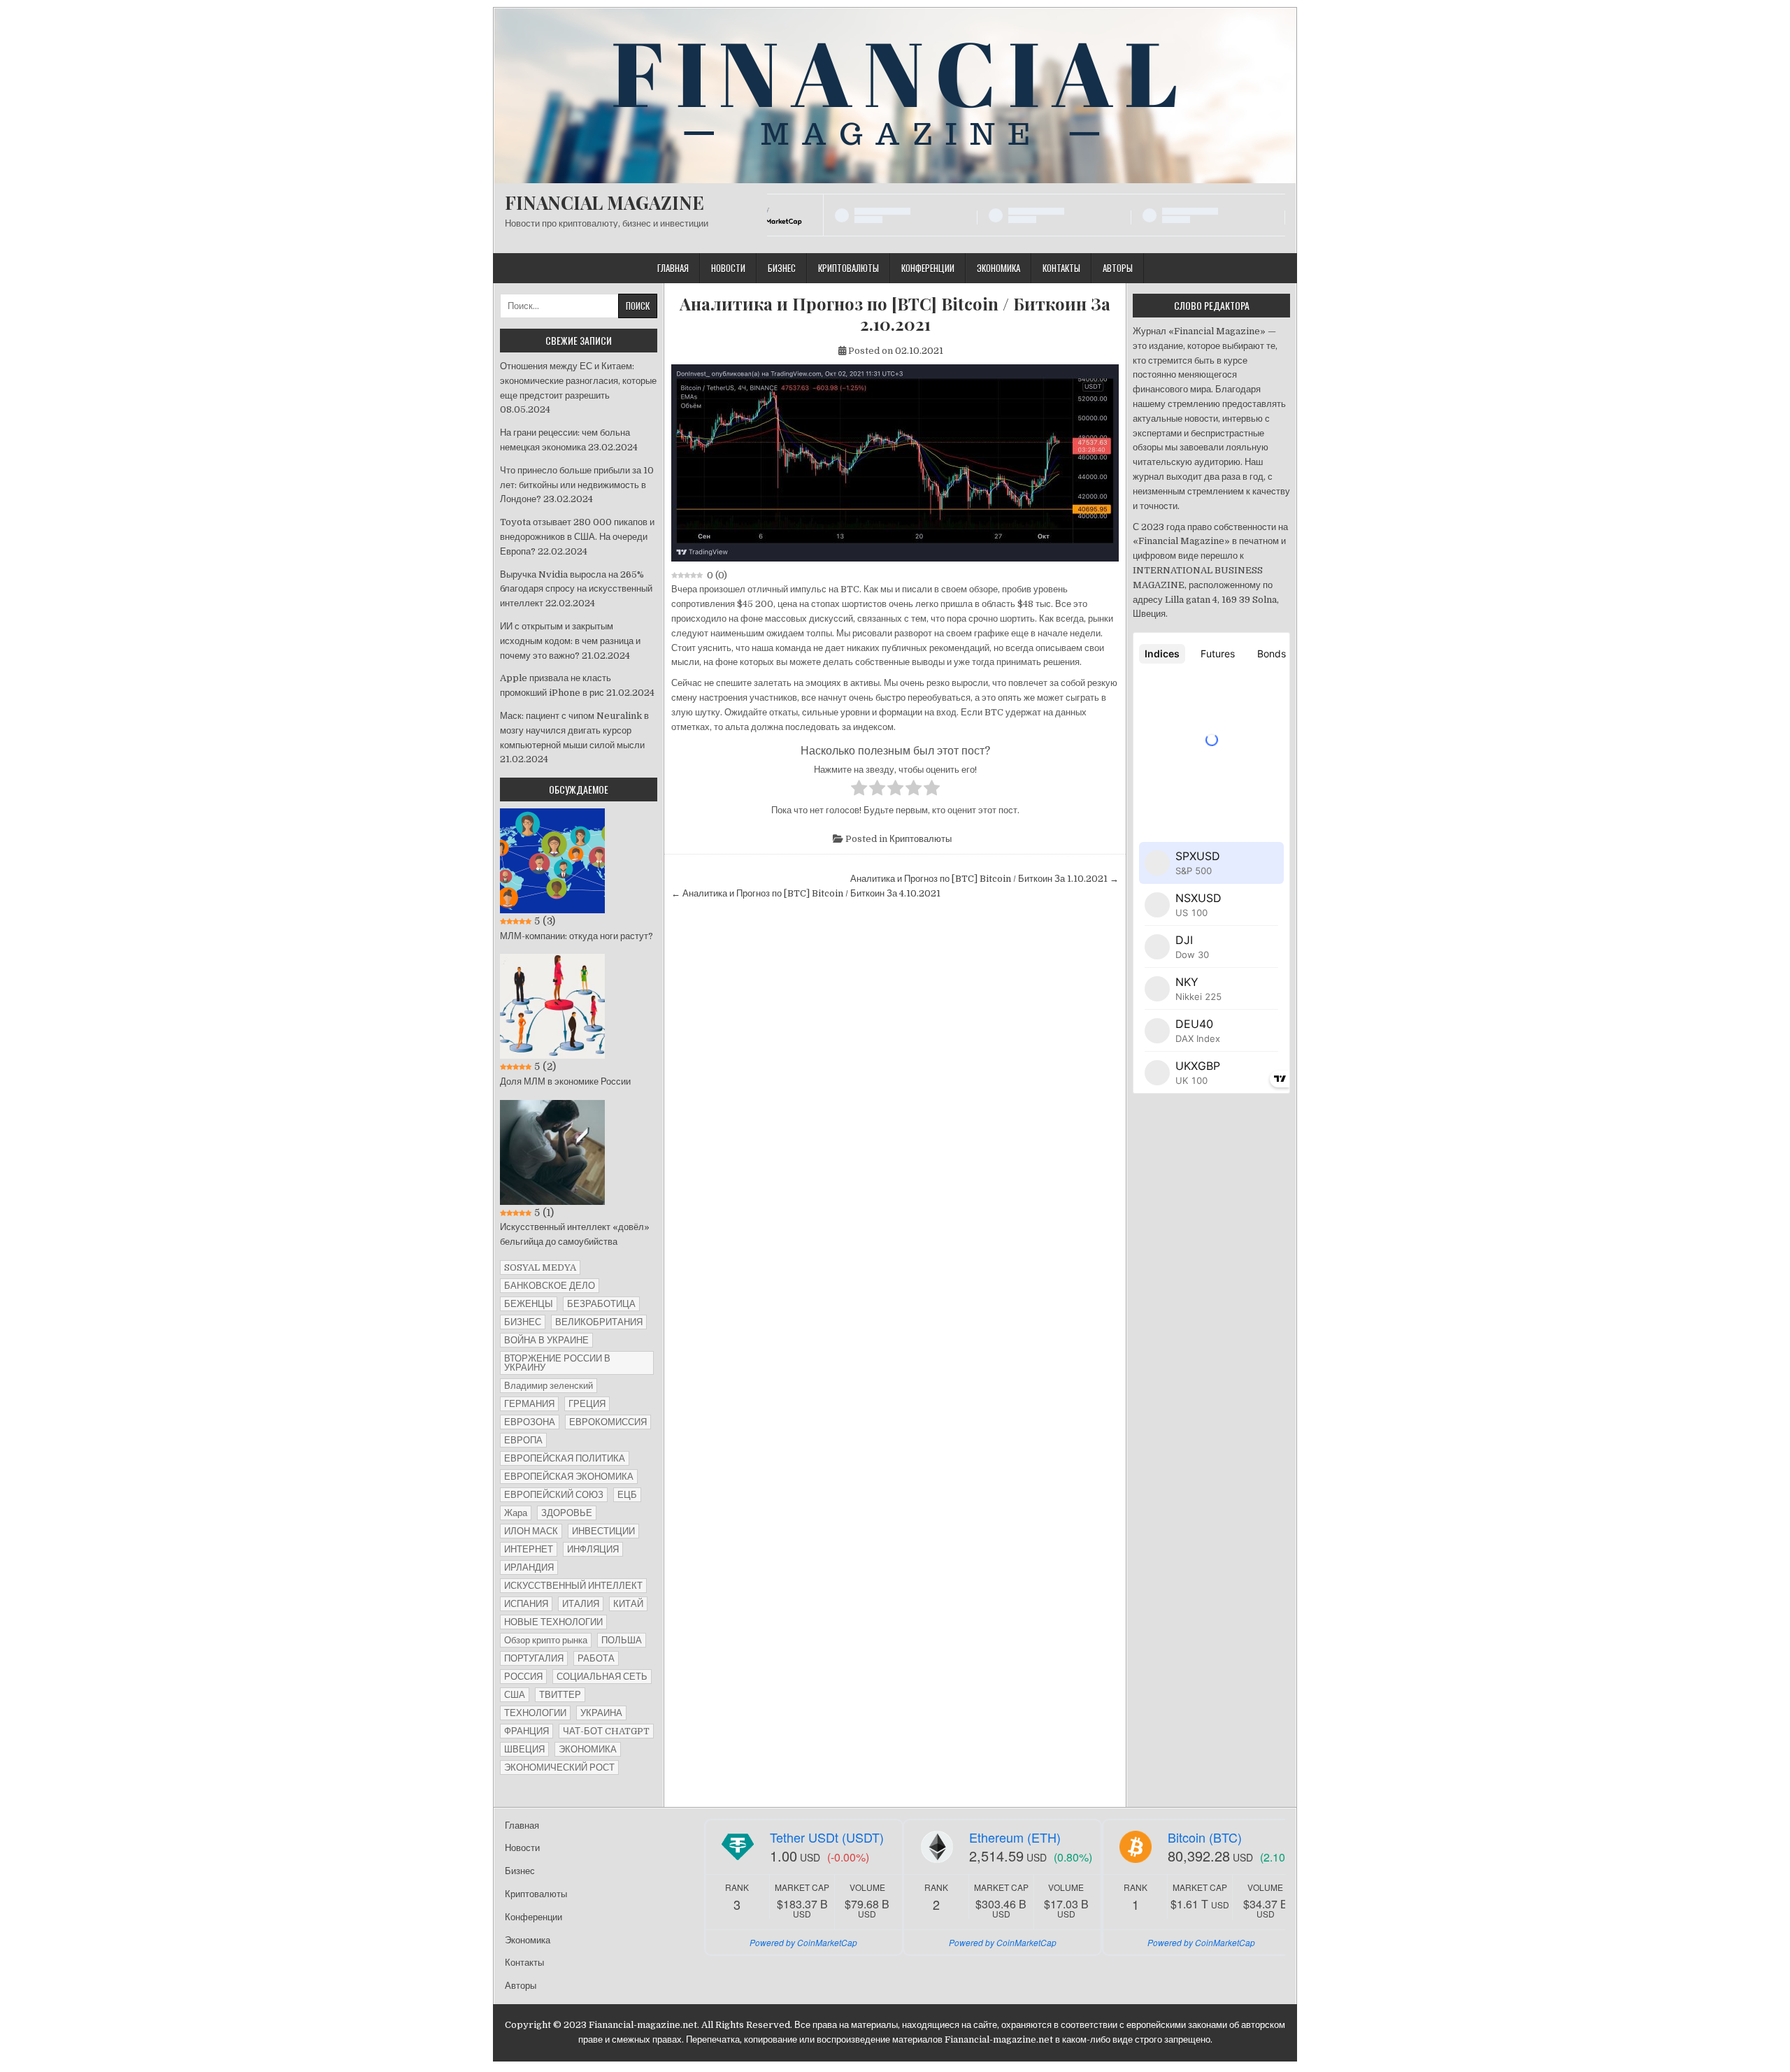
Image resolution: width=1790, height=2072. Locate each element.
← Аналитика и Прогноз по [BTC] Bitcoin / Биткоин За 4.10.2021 (806, 893)
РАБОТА (596, 1658)
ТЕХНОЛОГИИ (535, 1713)
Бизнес (782, 268)
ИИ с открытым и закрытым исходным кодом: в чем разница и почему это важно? (570, 641)
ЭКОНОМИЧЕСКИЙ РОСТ (559, 1767)
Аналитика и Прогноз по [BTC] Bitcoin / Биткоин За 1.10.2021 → (984, 879)
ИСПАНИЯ (526, 1604)
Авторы (1118, 268)
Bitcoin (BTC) (1205, 1837)
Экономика (998, 268)
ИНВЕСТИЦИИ (603, 1531)
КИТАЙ (628, 1604)
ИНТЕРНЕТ (529, 1549)
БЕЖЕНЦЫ (529, 1304)
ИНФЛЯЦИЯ (593, 1549)
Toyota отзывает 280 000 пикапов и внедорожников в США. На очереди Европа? (577, 537)
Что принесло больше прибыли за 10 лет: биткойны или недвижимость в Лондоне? (577, 485)
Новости (728, 268)
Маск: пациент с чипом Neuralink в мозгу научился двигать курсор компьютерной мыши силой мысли (574, 730)
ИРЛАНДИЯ (529, 1567)
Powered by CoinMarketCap (803, 1942)
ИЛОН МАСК (531, 1531)
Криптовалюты (849, 268)
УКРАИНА (601, 1713)
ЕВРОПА (523, 1440)
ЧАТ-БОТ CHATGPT (606, 1731)
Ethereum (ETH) (1015, 1837)
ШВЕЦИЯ (524, 1749)
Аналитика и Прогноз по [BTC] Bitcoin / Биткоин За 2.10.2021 (895, 314)
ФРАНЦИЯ (527, 1731)
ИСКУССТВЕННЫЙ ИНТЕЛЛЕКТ (573, 1586)
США (515, 1695)
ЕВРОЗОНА (530, 1422)
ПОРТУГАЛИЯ (534, 1658)
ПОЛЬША (622, 1640)
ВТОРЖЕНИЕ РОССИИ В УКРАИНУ (557, 1363)
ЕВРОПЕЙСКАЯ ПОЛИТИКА (565, 1458)
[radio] (859, 790)
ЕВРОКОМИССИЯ (608, 1422)
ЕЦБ (627, 1495)
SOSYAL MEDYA (540, 1267)
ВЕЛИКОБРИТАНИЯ (599, 1322)
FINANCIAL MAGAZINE (604, 202)
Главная (673, 268)
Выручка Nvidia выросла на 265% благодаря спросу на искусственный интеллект (576, 589)
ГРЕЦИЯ (587, 1404)
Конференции (928, 268)
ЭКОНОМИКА (588, 1749)
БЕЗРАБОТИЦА (601, 1304)
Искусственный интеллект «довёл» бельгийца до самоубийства (575, 1234)
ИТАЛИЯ (581, 1604)
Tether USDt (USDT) (827, 1837)
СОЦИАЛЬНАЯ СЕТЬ (602, 1677)
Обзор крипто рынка (546, 1640)
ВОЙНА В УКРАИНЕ (546, 1340)
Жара (516, 1513)
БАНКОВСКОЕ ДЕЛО (550, 1286)
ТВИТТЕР (560, 1695)
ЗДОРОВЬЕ (567, 1513)
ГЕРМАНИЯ (529, 1404)
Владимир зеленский (549, 1386)
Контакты (1061, 268)
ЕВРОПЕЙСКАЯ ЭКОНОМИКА (569, 1477)
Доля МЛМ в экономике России (565, 1081)
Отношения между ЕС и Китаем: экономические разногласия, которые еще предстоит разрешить (578, 381)
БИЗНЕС (523, 1322)
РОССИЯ (523, 1677)
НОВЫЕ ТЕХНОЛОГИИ (553, 1622)
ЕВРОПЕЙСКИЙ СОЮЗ (554, 1495)
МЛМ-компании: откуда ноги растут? (577, 936)
